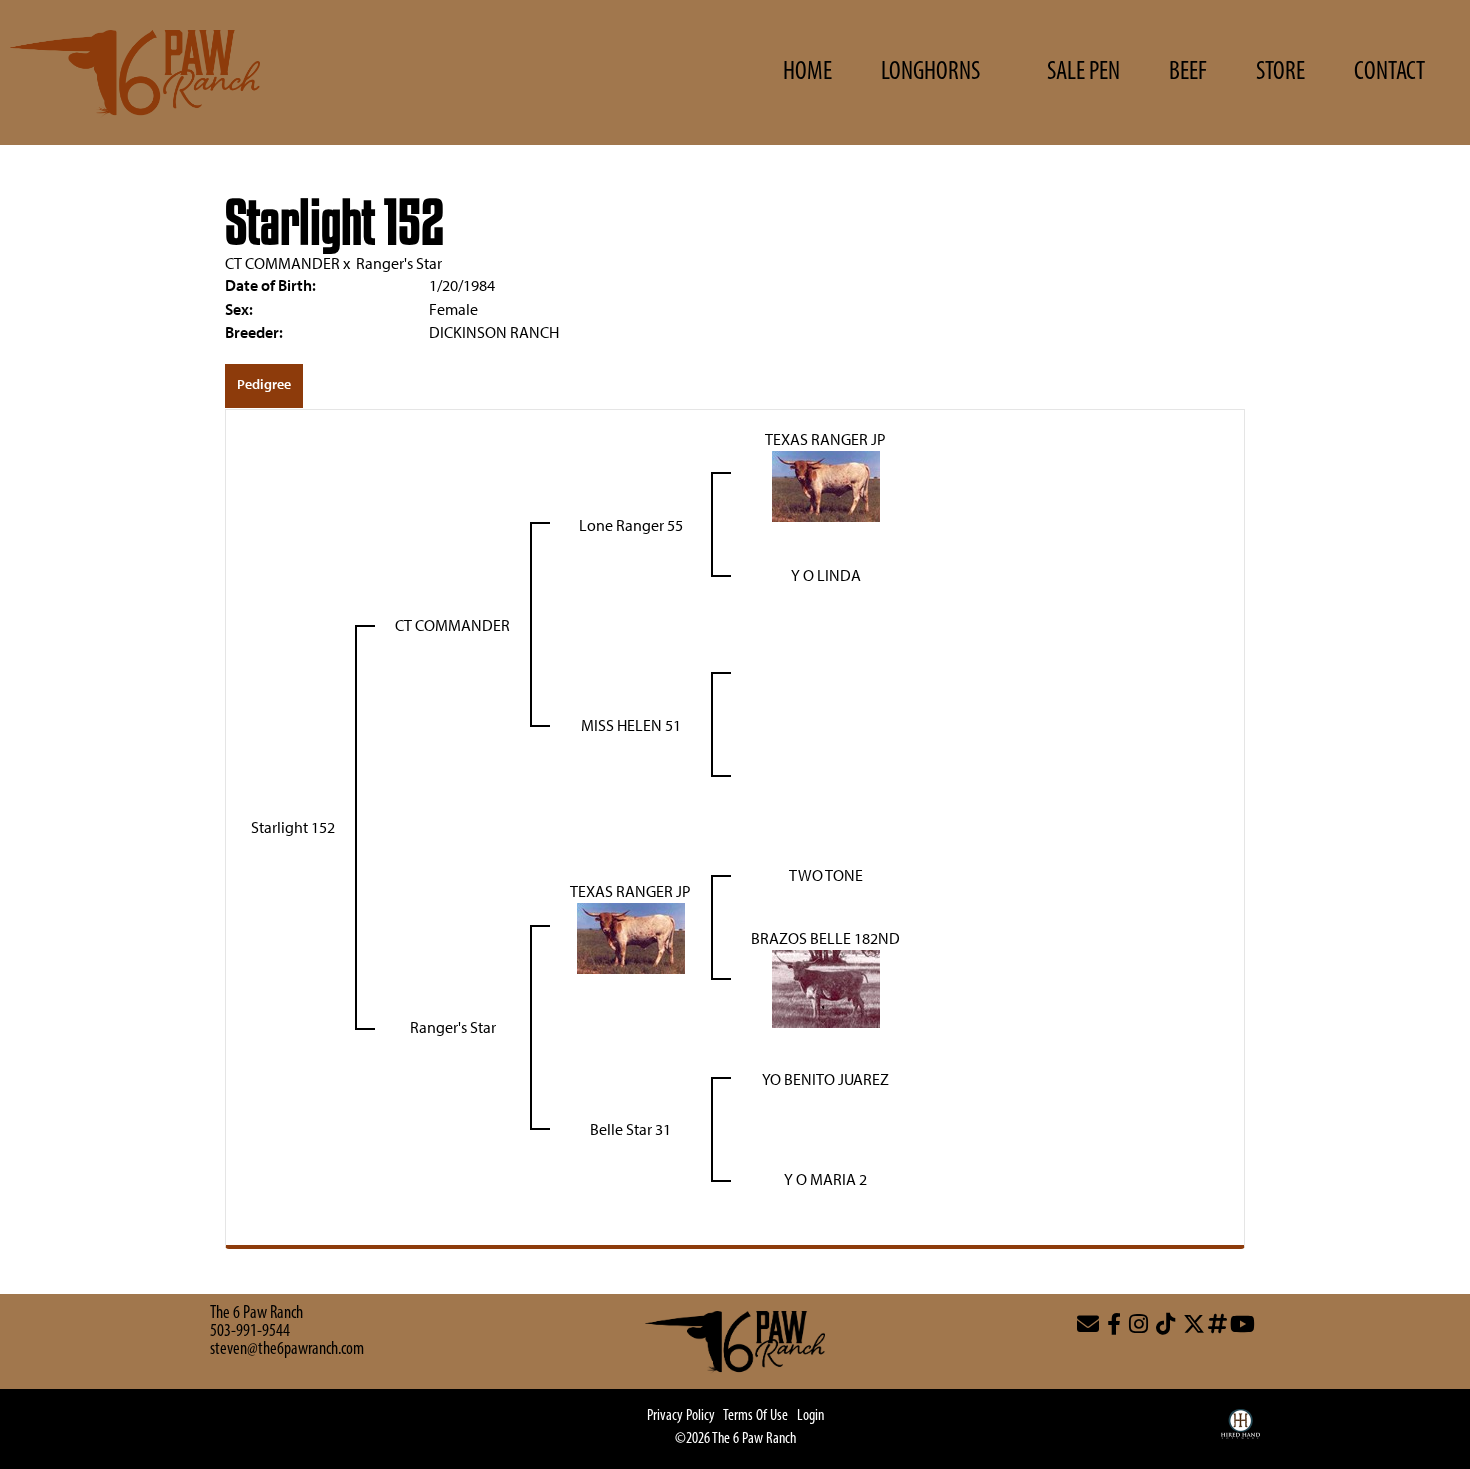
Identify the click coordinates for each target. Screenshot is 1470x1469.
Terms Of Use (755, 1416)
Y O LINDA (826, 575)
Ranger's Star (399, 263)
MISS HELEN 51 (631, 725)
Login (810, 1416)
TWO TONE (826, 875)
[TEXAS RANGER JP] (826, 484)
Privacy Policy (681, 1416)
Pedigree (264, 384)
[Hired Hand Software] (1240, 1434)
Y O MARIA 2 (825, 1179)
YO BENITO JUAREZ (825, 1079)
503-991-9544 (250, 1332)
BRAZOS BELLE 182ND (825, 938)
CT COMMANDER (282, 263)
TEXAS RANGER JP (825, 439)
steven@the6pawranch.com (287, 1350)
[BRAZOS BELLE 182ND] (826, 987)
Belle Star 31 (630, 1129)
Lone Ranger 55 (631, 525)
